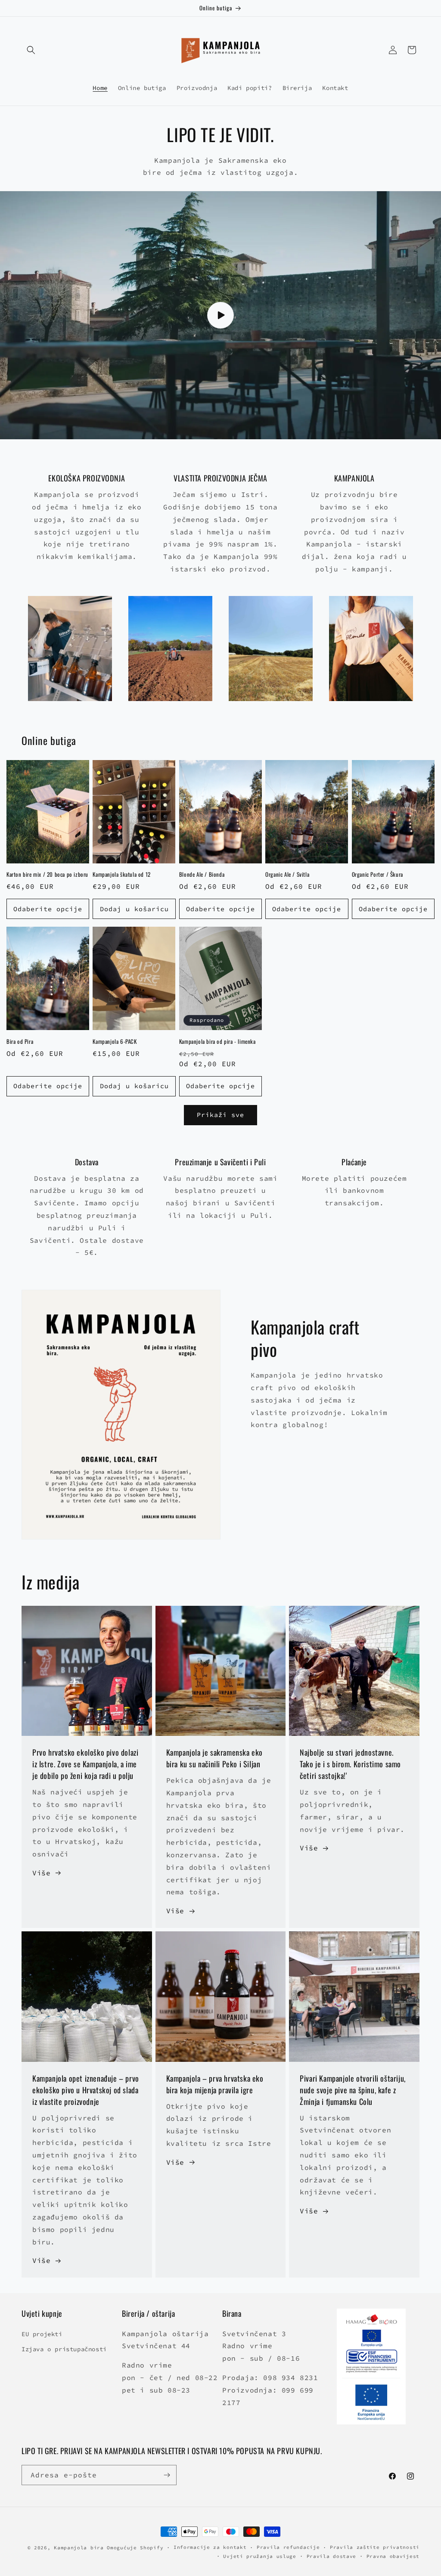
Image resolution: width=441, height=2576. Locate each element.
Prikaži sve (220, 1115)
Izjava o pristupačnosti (64, 2349)
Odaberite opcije (48, 909)
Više (41, 1873)
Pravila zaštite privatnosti (375, 2547)
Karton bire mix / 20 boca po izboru (47, 874)
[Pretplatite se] (167, 2475)
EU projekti (42, 2334)
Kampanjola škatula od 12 (121, 874)
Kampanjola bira (79, 2548)
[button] (31, 50)
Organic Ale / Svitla (287, 874)
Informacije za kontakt (210, 2547)
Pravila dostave (332, 2556)
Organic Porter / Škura (377, 874)
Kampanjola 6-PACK (115, 1041)
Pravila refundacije (288, 2547)
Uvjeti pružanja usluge (259, 2556)
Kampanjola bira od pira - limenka (217, 1041)
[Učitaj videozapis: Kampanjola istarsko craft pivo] (220, 315)
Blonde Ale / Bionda (202, 874)
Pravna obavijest (393, 2556)
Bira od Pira (20, 1041)
